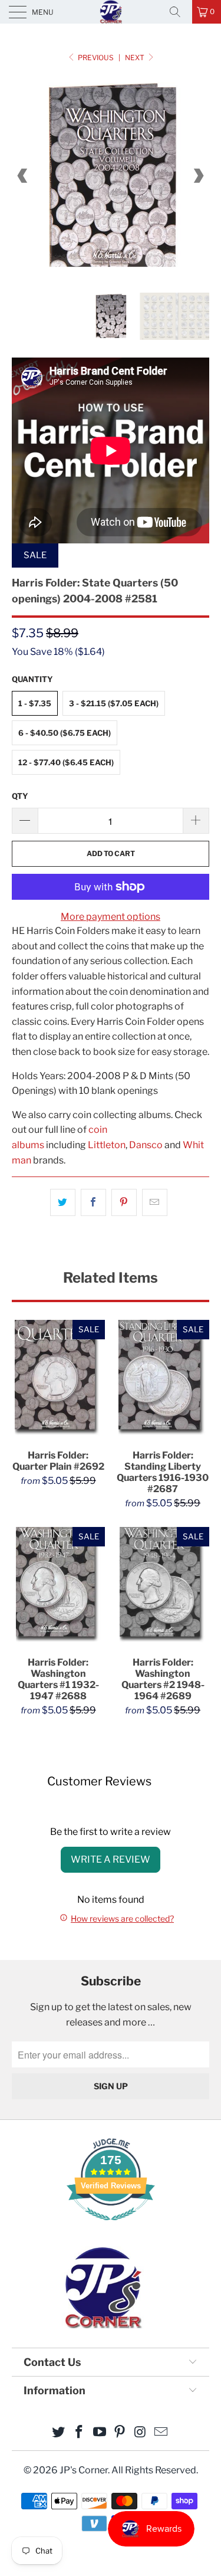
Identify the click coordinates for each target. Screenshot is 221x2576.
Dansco (146, 1145)
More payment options (111, 917)
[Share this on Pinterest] (124, 1202)
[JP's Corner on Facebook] (80, 2433)
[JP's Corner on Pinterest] (120, 2433)
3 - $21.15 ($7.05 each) (114, 703)
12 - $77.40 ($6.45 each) (66, 762)
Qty (20, 796)
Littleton (107, 1145)
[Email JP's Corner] (161, 2433)
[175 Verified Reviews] (111, 2226)
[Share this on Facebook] (93, 1202)
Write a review (111, 1859)
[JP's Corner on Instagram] (141, 2433)
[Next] (198, 176)
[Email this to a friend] (155, 1202)
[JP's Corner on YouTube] (100, 2433)
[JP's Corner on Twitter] (59, 2433)
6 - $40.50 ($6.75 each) (65, 733)
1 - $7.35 (35, 703)
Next (136, 58)
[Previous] (23, 176)
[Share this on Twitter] (63, 1202)
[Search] (179, 12)
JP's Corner (111, 12)
